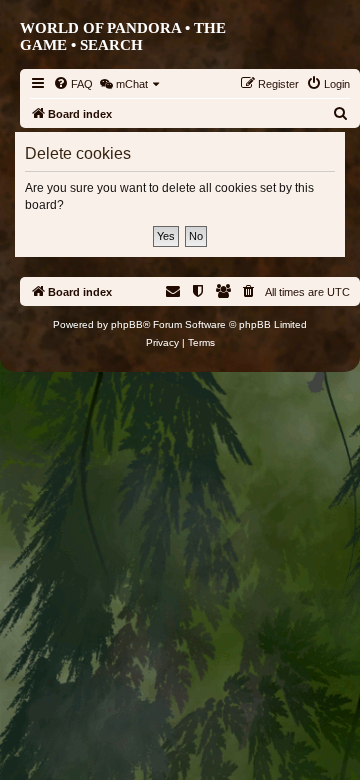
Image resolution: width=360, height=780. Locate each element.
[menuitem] (73, 84)
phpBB (127, 324)
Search (111, 45)
